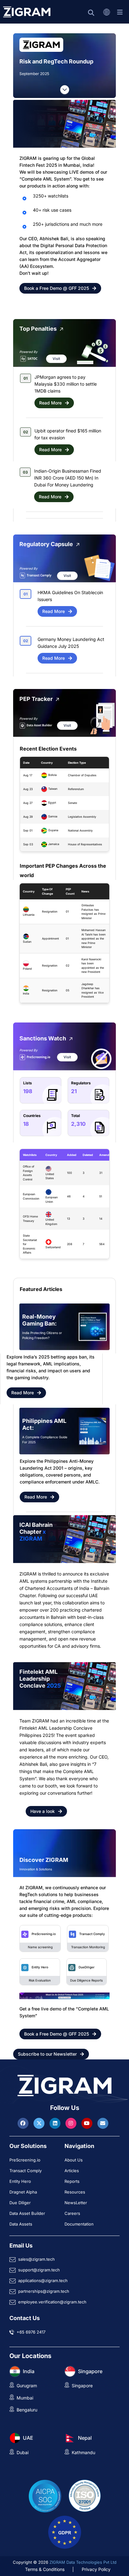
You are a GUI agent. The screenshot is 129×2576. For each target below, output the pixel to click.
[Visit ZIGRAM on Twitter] (40, 2123)
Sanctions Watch (43, 1038)
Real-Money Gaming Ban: (39, 1320)
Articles (72, 2171)
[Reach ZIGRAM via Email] (103, 2123)
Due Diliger (20, 2203)
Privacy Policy (96, 2569)
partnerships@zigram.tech (44, 2291)
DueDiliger (87, 1967)
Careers (72, 2213)
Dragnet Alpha (23, 2192)
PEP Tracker (36, 699)
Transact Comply (92, 1934)
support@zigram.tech (39, 2270)
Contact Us (25, 2318)
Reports (72, 2181)
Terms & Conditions (45, 2569)
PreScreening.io (44, 1934)
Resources (75, 2192)
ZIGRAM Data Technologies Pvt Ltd (83, 2562)
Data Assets (21, 2224)
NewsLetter (76, 2203)
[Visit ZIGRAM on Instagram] (72, 2123)
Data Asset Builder (27, 2213)
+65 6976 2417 (31, 2332)
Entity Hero (40, 1967)
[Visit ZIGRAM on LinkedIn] (56, 2123)
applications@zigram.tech (43, 2280)
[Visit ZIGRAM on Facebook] (24, 2123)
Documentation (79, 2224)
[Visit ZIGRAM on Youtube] (88, 2123)
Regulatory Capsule (46, 544)
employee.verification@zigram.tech (52, 2302)
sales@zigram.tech (36, 2259)
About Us (74, 2160)
